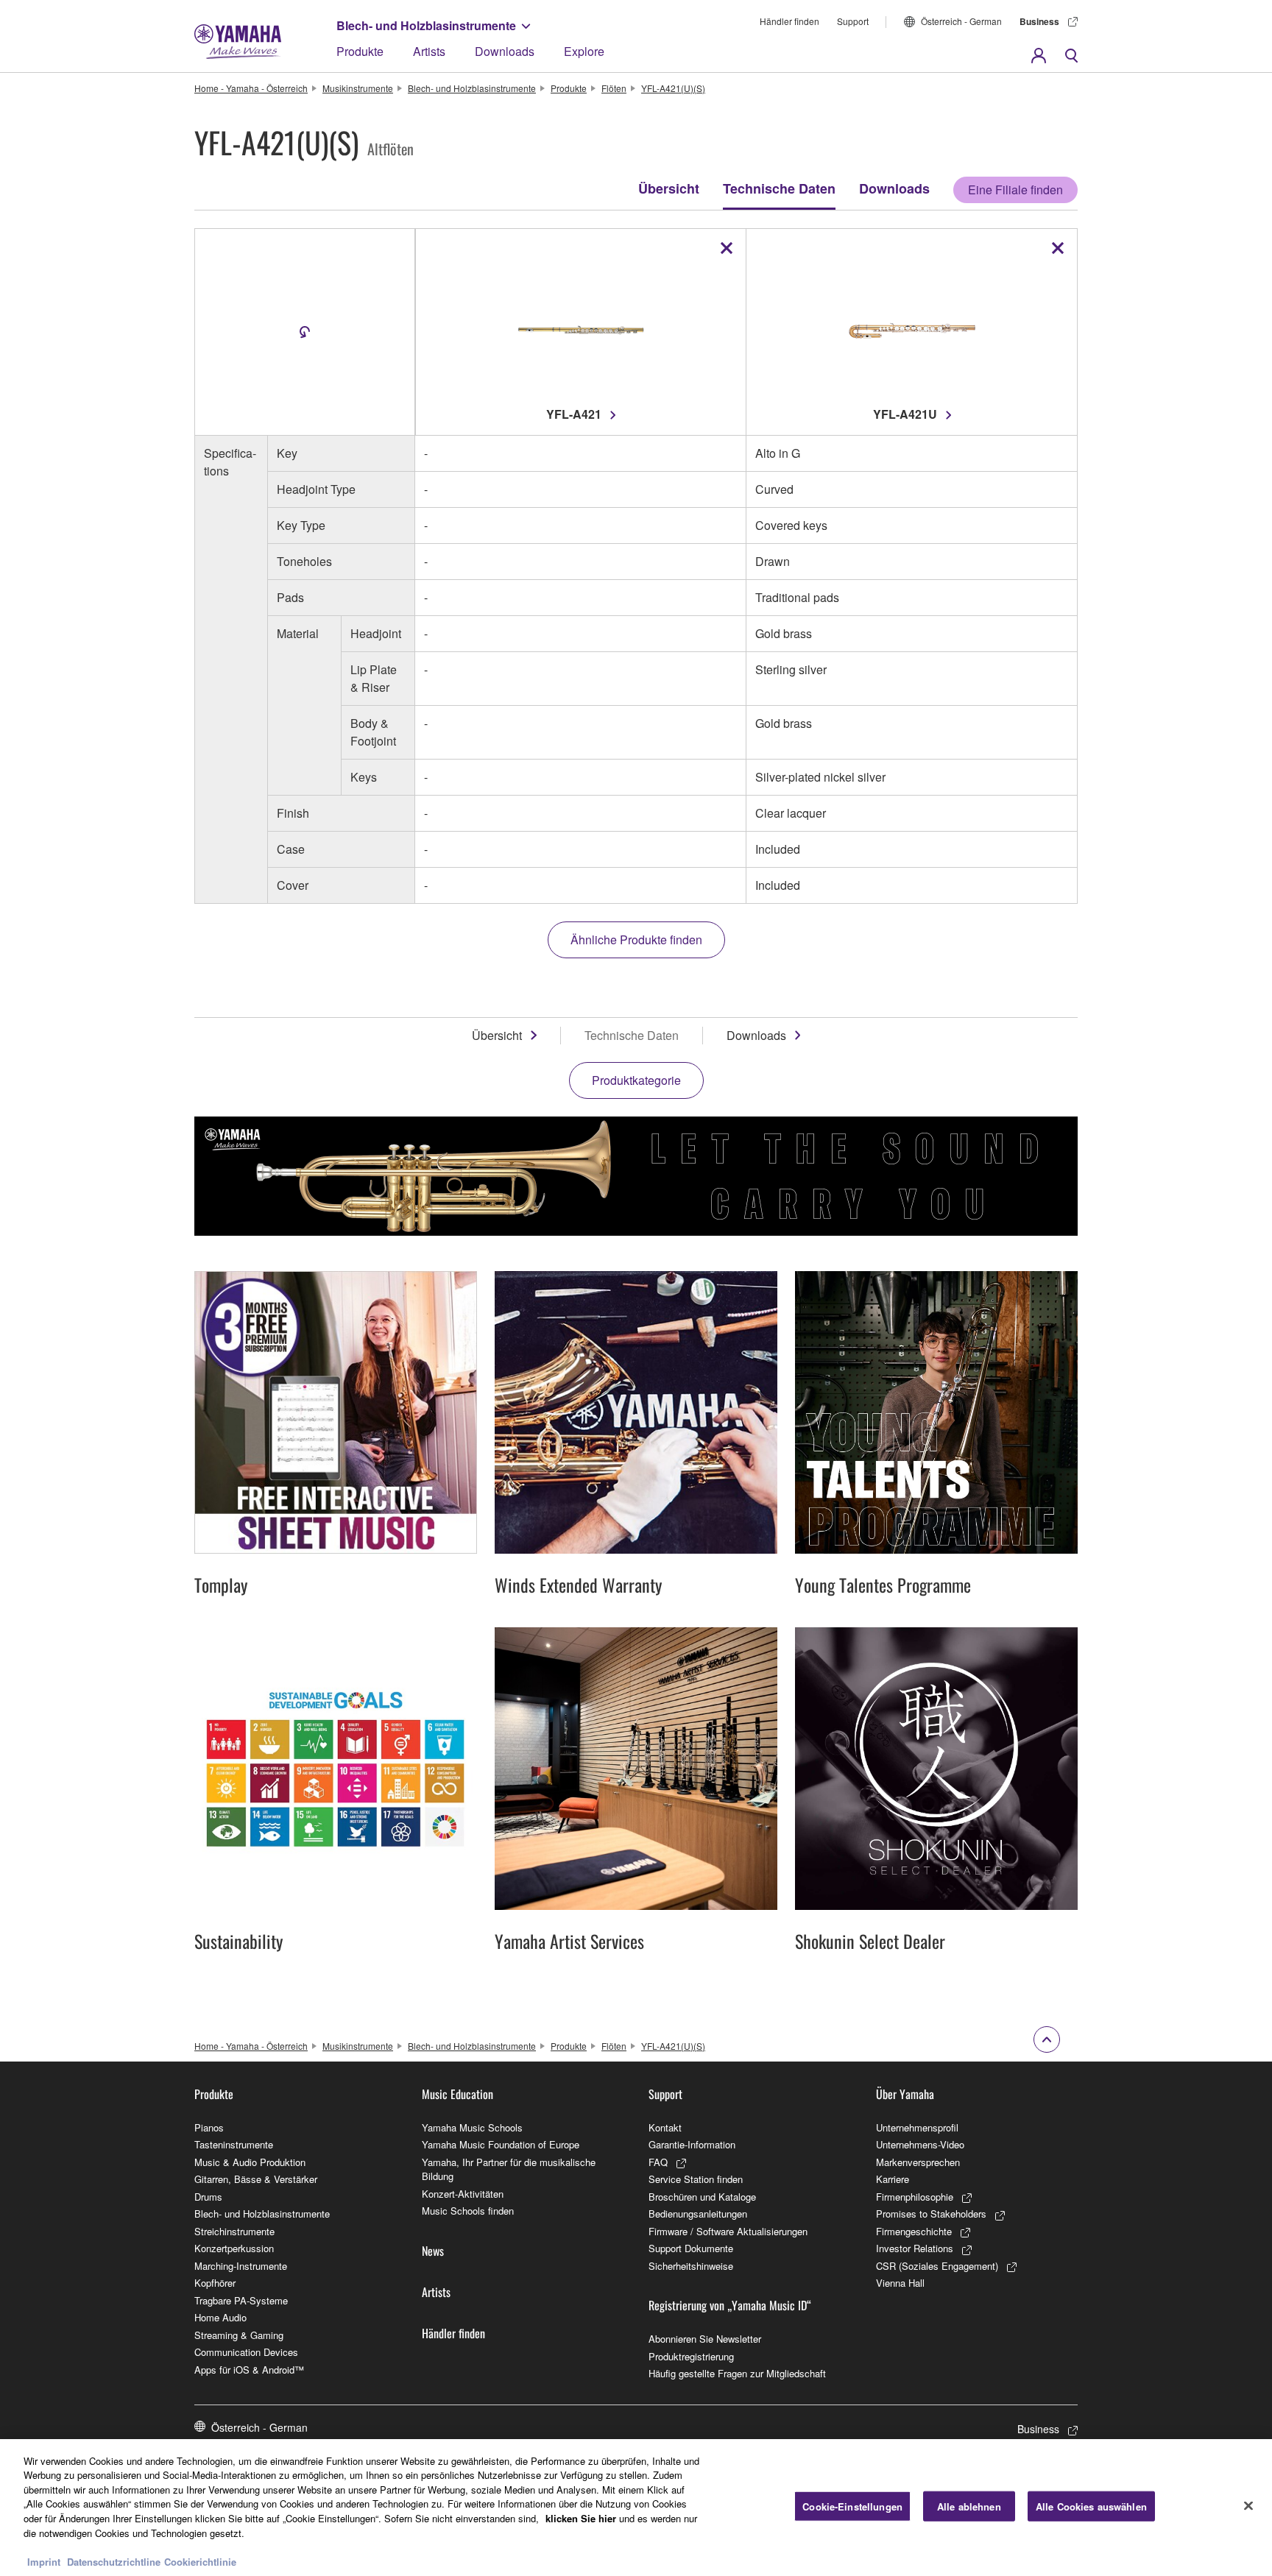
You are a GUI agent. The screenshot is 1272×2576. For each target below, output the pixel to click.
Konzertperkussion (234, 2248)
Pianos (209, 2127)
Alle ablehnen (969, 2506)
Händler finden (789, 21)
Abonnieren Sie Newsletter (705, 2339)
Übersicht (669, 188)
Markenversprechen (918, 2162)
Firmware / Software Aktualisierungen (728, 2231)
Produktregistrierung (691, 2356)
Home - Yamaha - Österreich (251, 88)
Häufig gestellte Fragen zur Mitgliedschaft (737, 2373)
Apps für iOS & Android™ (249, 2370)
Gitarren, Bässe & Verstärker (256, 2179)
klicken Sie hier (581, 2518)
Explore (584, 51)
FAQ (658, 2162)
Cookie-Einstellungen (852, 2506)
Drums (208, 2197)
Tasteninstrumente (234, 2144)
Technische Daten (779, 188)
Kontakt (665, 2127)
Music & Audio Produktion (250, 2162)
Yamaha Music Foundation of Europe (501, 2144)
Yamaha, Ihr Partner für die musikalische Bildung (509, 2169)
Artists (429, 51)
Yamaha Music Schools (472, 2127)
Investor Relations (915, 2248)
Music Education (457, 2094)
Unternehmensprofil (917, 2127)
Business (1039, 21)
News (433, 2251)
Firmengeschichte (914, 2231)
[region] (636, 2508)
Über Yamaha (905, 2094)
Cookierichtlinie (200, 2561)
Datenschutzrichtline (114, 2561)
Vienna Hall (900, 2283)
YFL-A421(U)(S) (673, 88)
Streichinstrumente (234, 2231)
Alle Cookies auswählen (1091, 2506)
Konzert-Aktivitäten (463, 2194)
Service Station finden (696, 2179)
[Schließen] (1248, 2505)
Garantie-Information (692, 2144)
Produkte (360, 51)
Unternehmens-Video (920, 2144)
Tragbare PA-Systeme (241, 2300)
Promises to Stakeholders (931, 2214)
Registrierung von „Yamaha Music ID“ (730, 2305)
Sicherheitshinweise (691, 2266)
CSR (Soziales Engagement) (937, 2266)
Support (853, 21)
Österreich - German (961, 21)
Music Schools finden (468, 2211)
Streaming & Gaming (239, 2335)
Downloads (505, 51)
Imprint (44, 2561)
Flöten (614, 88)
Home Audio (220, 2317)
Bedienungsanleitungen (698, 2214)
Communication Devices (246, 2352)
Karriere (893, 2179)
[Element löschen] (727, 248)
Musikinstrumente (358, 88)
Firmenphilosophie (915, 2197)
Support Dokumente (691, 2248)
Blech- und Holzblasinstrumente (426, 25)
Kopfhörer (215, 2283)
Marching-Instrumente (241, 2266)
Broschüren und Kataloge (702, 2197)
